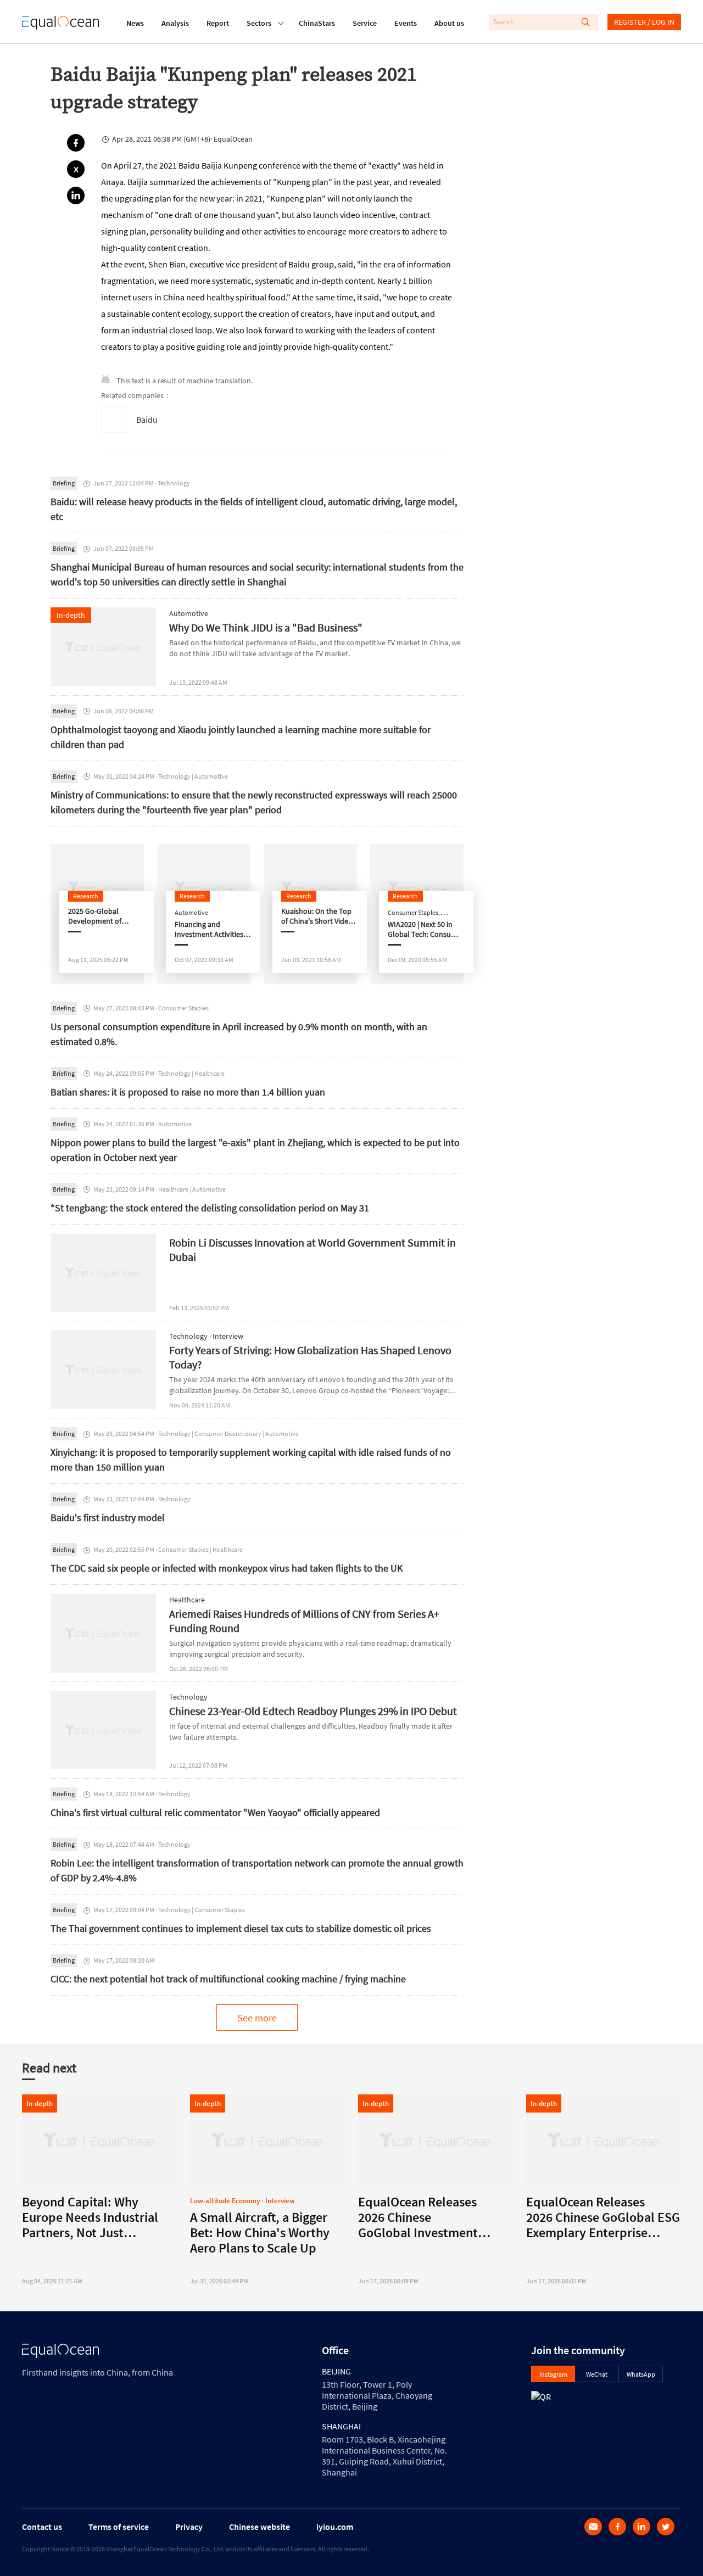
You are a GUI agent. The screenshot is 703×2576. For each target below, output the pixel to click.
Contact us (42, 2527)
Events (406, 23)
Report (218, 23)
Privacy (189, 2527)
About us (449, 23)
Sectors (259, 23)
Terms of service (119, 2527)
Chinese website (260, 2527)
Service (365, 23)
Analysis (175, 23)
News (135, 23)
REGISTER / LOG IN (644, 22)
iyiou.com (335, 2527)
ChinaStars (317, 23)
